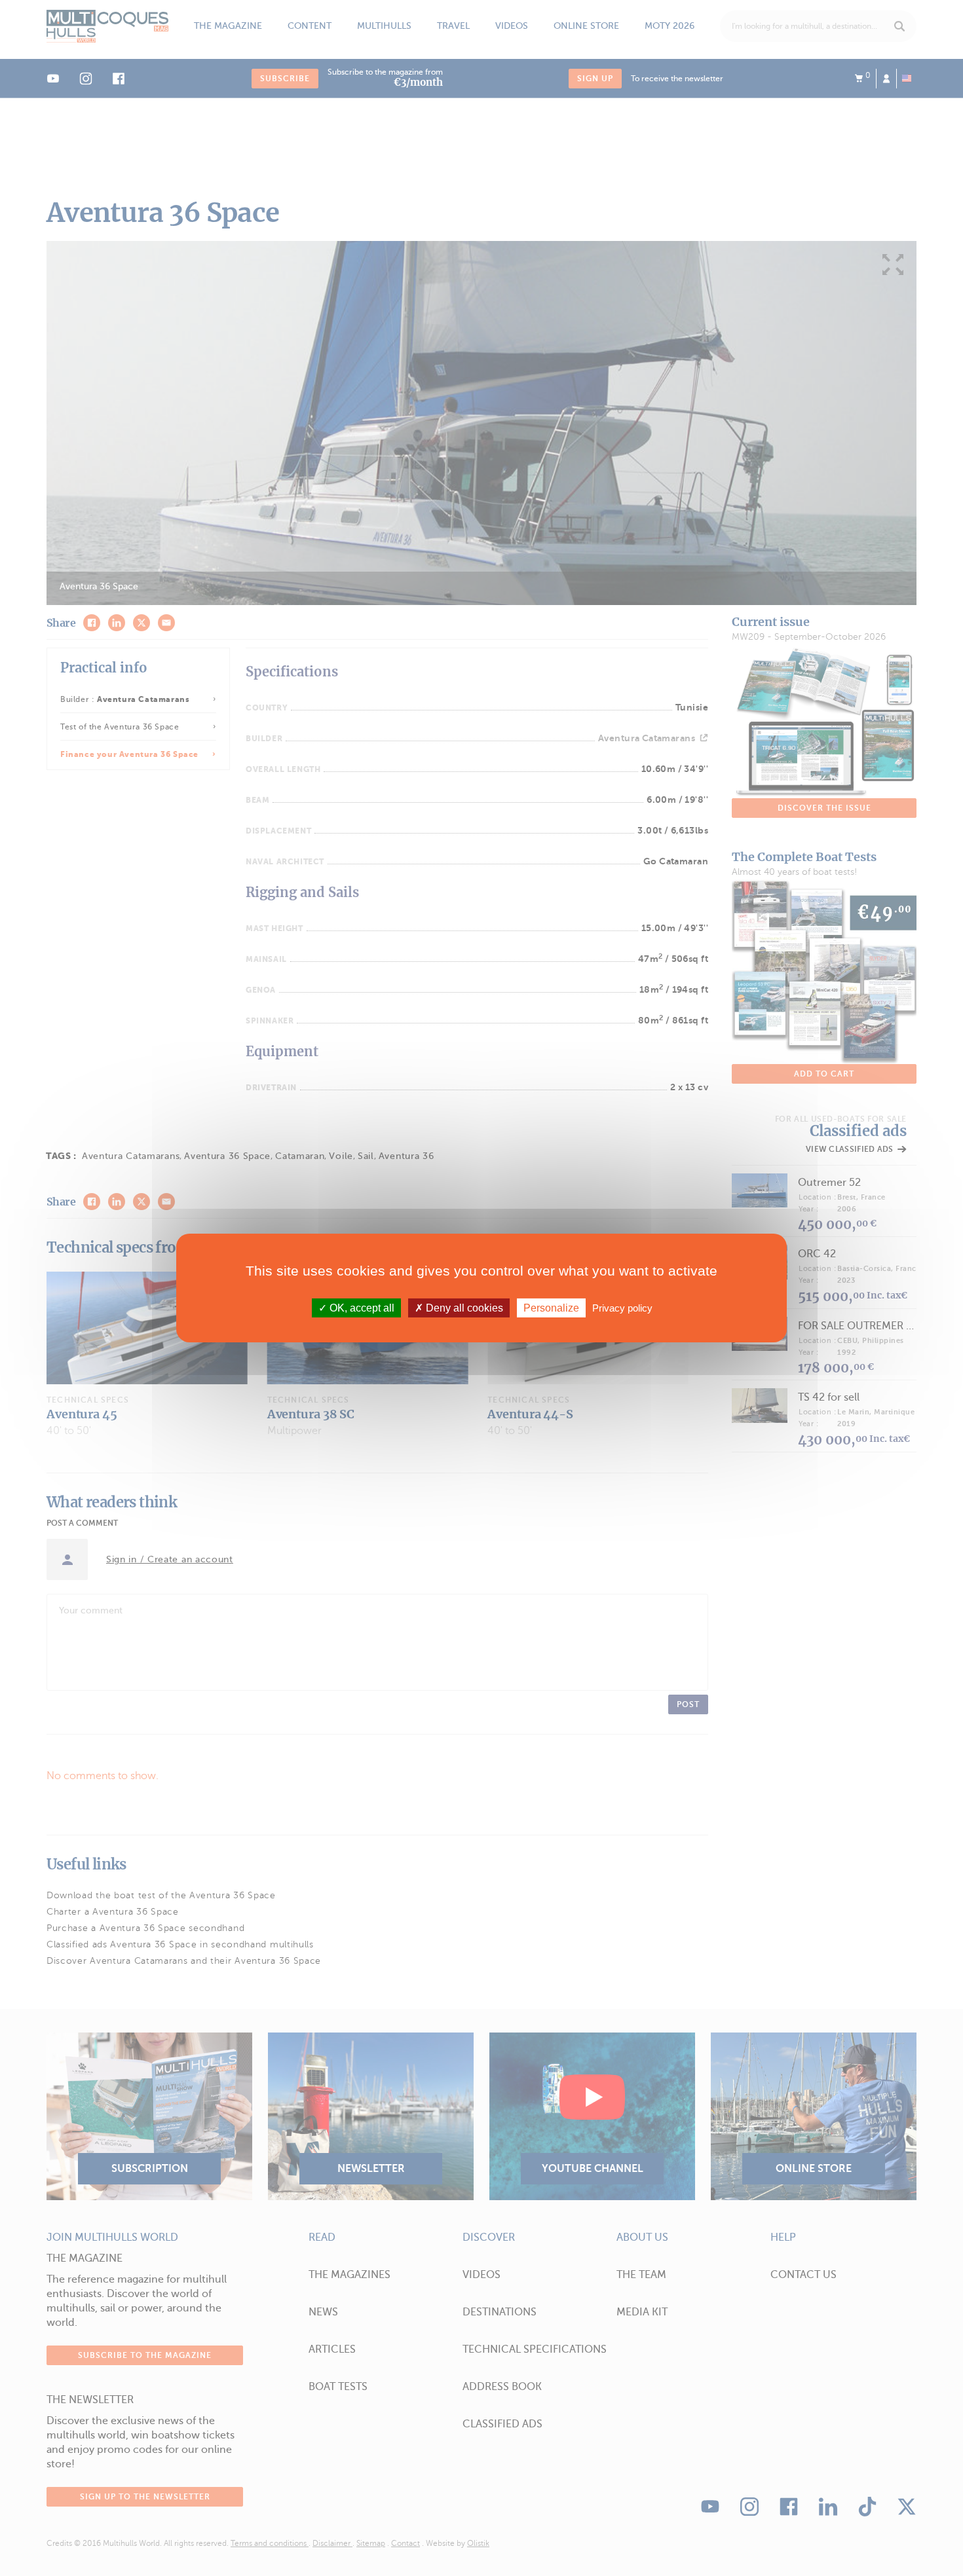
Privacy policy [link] (622, 1308)
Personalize (551, 1308)
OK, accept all (361, 1308)
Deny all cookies (463, 1308)
